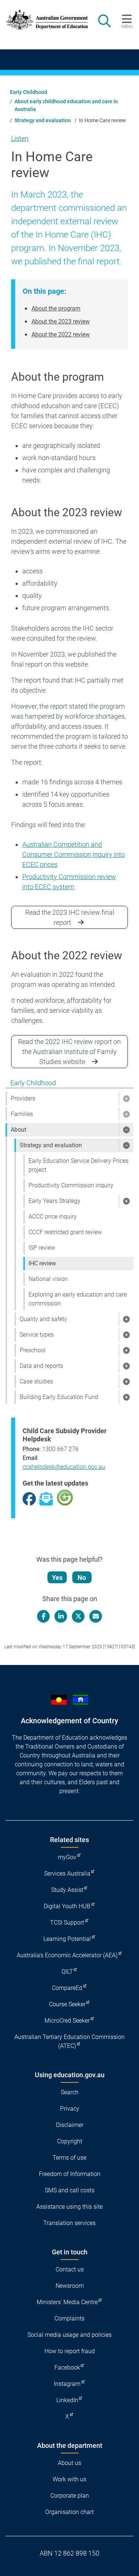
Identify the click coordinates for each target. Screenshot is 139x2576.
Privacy (70, 2109)
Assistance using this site (69, 2207)
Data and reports (41, 1366)
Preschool (33, 1350)
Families (22, 1114)
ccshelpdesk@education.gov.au (64, 1467)
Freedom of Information (70, 2174)
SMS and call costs (70, 2190)
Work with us (69, 2479)
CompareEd (67, 1988)
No (82, 1578)
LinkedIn (67, 2400)
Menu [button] (127, 26)
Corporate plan (70, 2496)
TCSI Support (67, 1923)
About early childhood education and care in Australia (66, 105)
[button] (126, 1099)
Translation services (69, 2223)
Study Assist (67, 1890)
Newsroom (70, 2286)
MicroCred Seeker (67, 2021)
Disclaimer (70, 2125)
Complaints (69, 2318)
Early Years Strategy (54, 1201)
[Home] (43, 20)
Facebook (67, 2367)
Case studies (36, 1381)
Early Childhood (29, 92)
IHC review (42, 1263)
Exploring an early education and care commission (78, 1299)
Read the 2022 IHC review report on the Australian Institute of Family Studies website (69, 1052)
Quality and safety (43, 1319)
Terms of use (69, 2158)
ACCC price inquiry (53, 1217)
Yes (57, 1578)
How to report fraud (70, 2351)
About (19, 1130)
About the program (56, 308)
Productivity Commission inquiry (71, 1185)
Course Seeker (67, 2004)
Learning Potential (67, 1939)
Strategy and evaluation (43, 120)
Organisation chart (69, 2512)
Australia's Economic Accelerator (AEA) (67, 1955)
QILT (67, 1972)
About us (69, 2463)
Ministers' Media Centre (67, 2302)
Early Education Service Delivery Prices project (79, 1165)
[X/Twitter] (78, 1616)
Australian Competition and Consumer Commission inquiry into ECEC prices (74, 854)
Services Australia (67, 1874)
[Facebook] (43, 1616)
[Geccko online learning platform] (65, 1497)
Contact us (70, 2269)
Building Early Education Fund (59, 1397)
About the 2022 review (61, 334)
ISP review (42, 1248)
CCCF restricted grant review (65, 1232)
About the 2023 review (61, 321)
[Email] (96, 1616)
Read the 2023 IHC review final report (70, 917)
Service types (37, 1335)
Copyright (70, 2141)
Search (70, 2092)
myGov (67, 1857)
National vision (48, 1279)
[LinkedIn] (61, 1616)
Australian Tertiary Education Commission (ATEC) (69, 2041)
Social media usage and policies (69, 2335)
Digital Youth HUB (67, 1906)
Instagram (67, 2384)
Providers (23, 1098)
